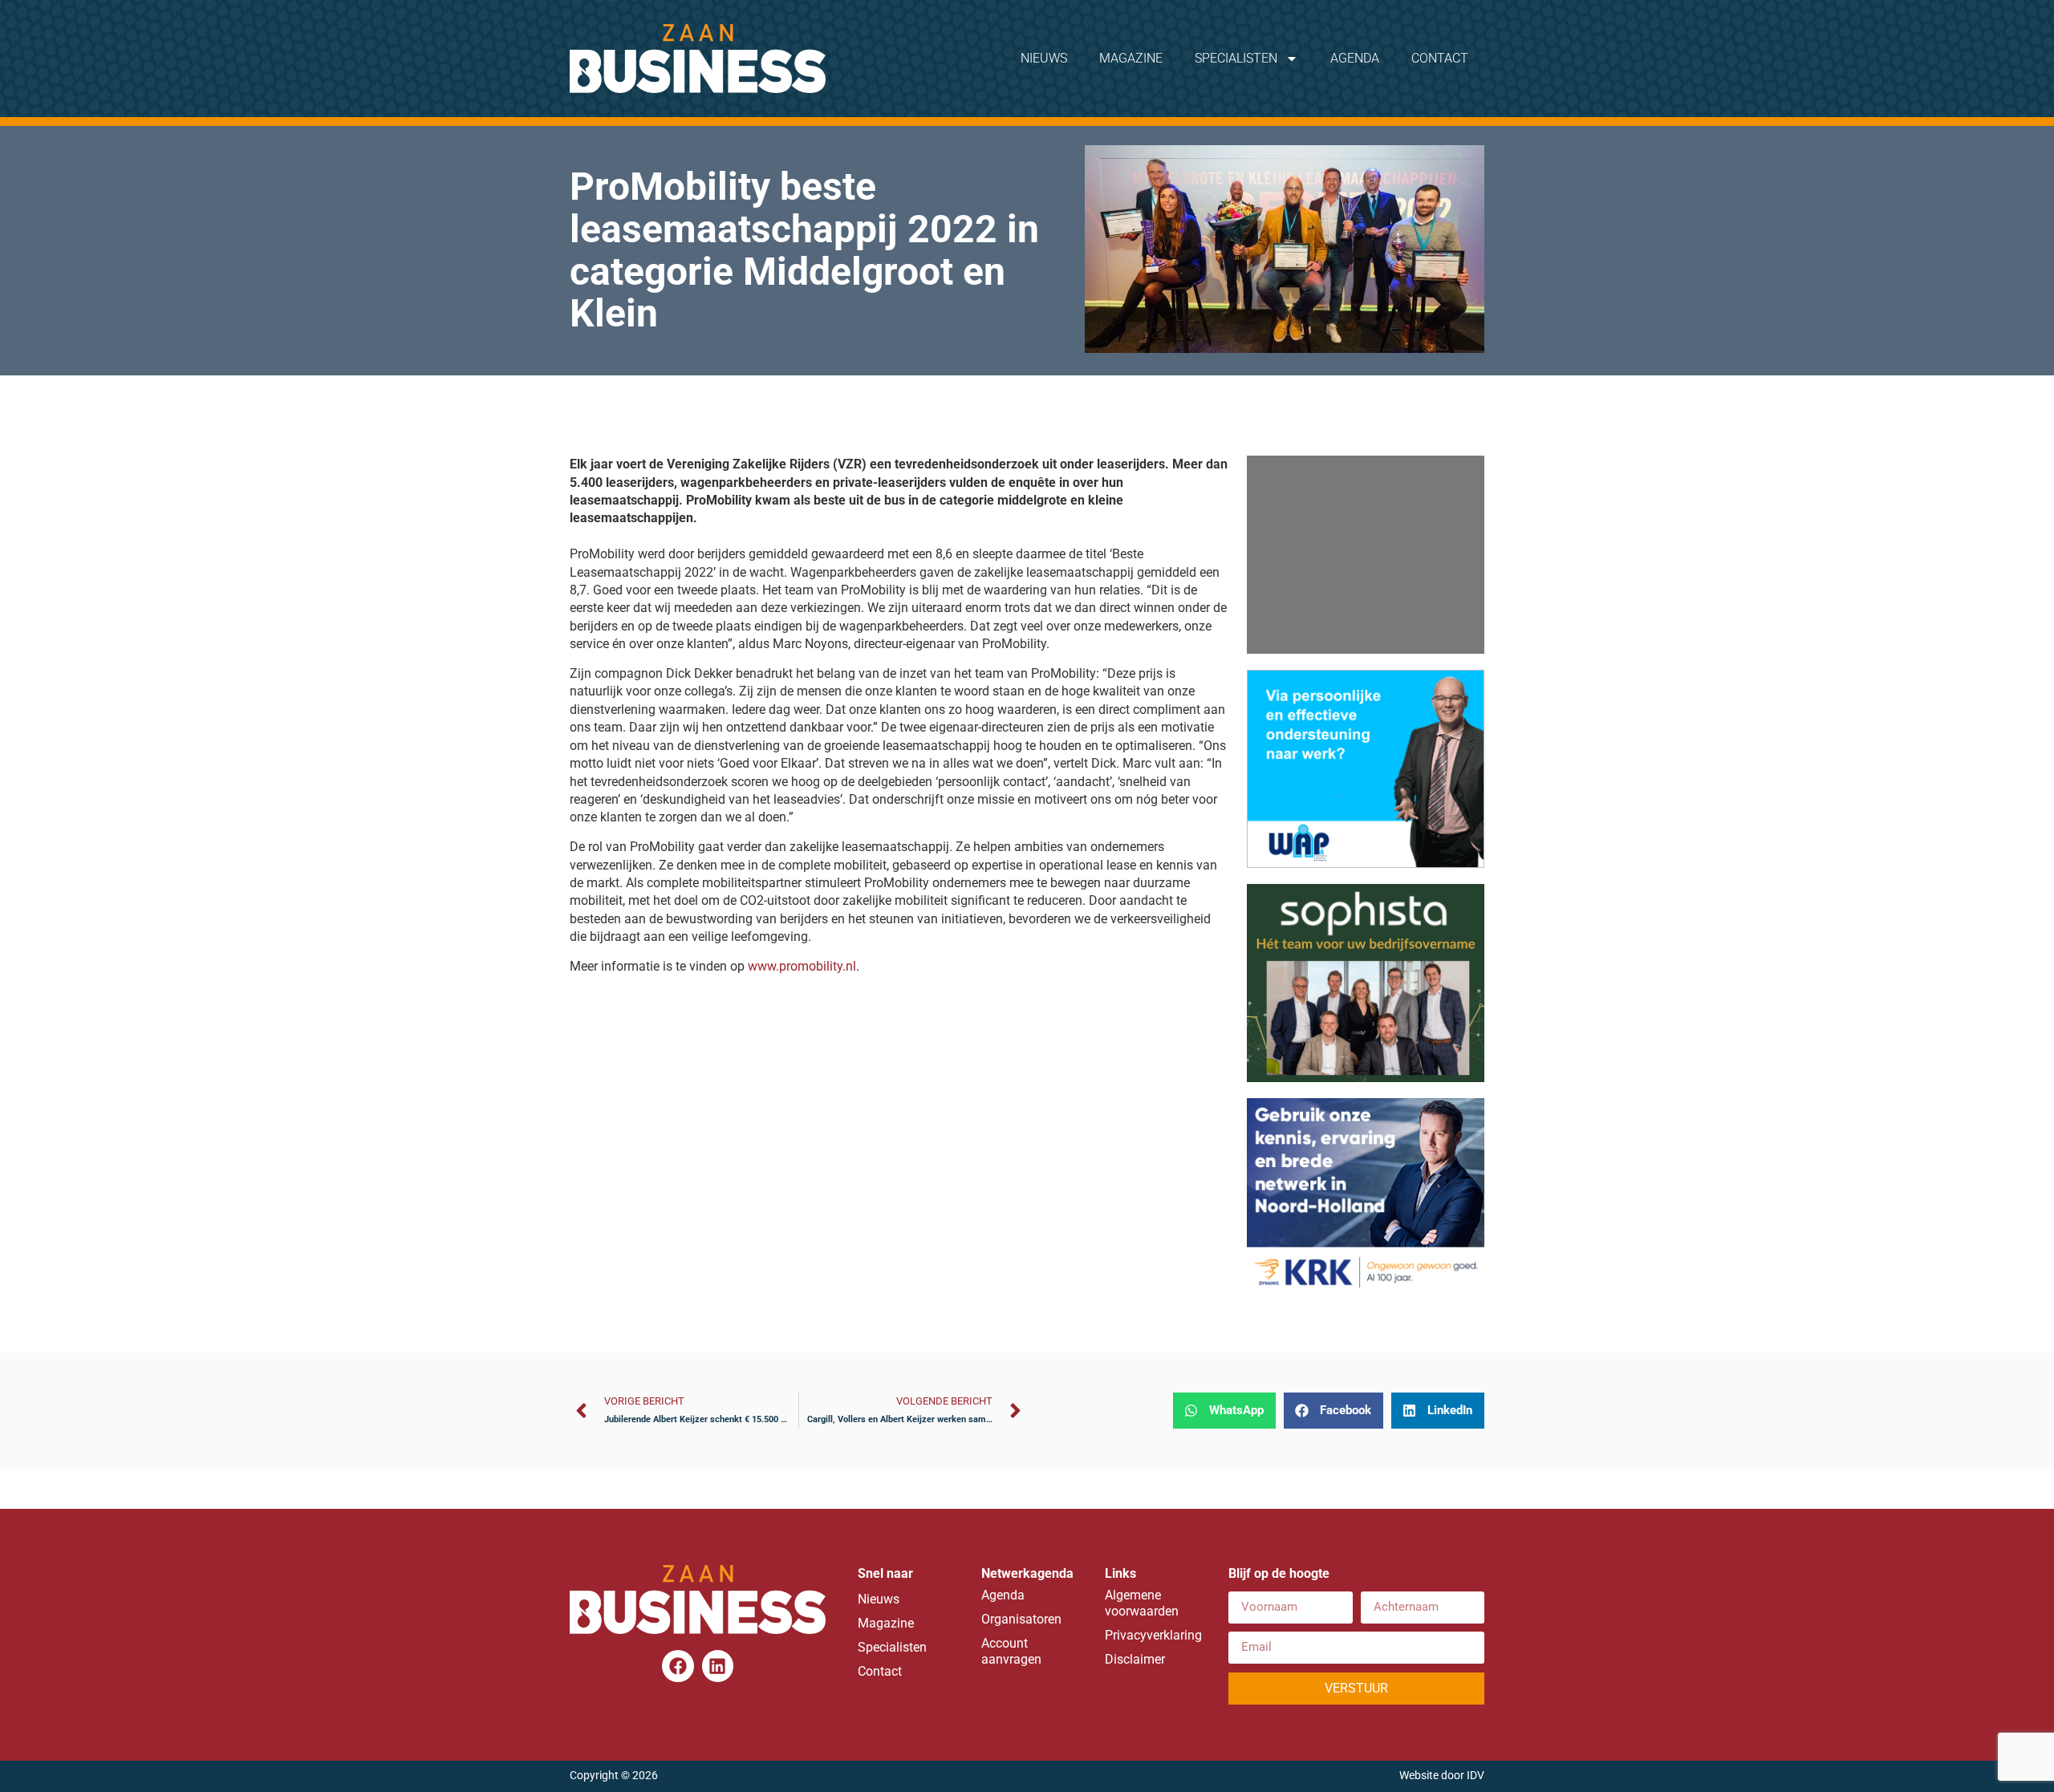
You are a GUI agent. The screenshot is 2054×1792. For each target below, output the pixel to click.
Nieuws (1044, 58)
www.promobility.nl (802, 966)
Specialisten (1236, 58)
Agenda (1355, 58)
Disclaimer (1135, 1659)
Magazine (1131, 58)
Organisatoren (1021, 1619)
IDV (1476, 1776)
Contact (1440, 58)
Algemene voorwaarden (1142, 1603)
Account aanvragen (1011, 1651)
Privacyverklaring (1151, 1635)
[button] (1224, 1411)
